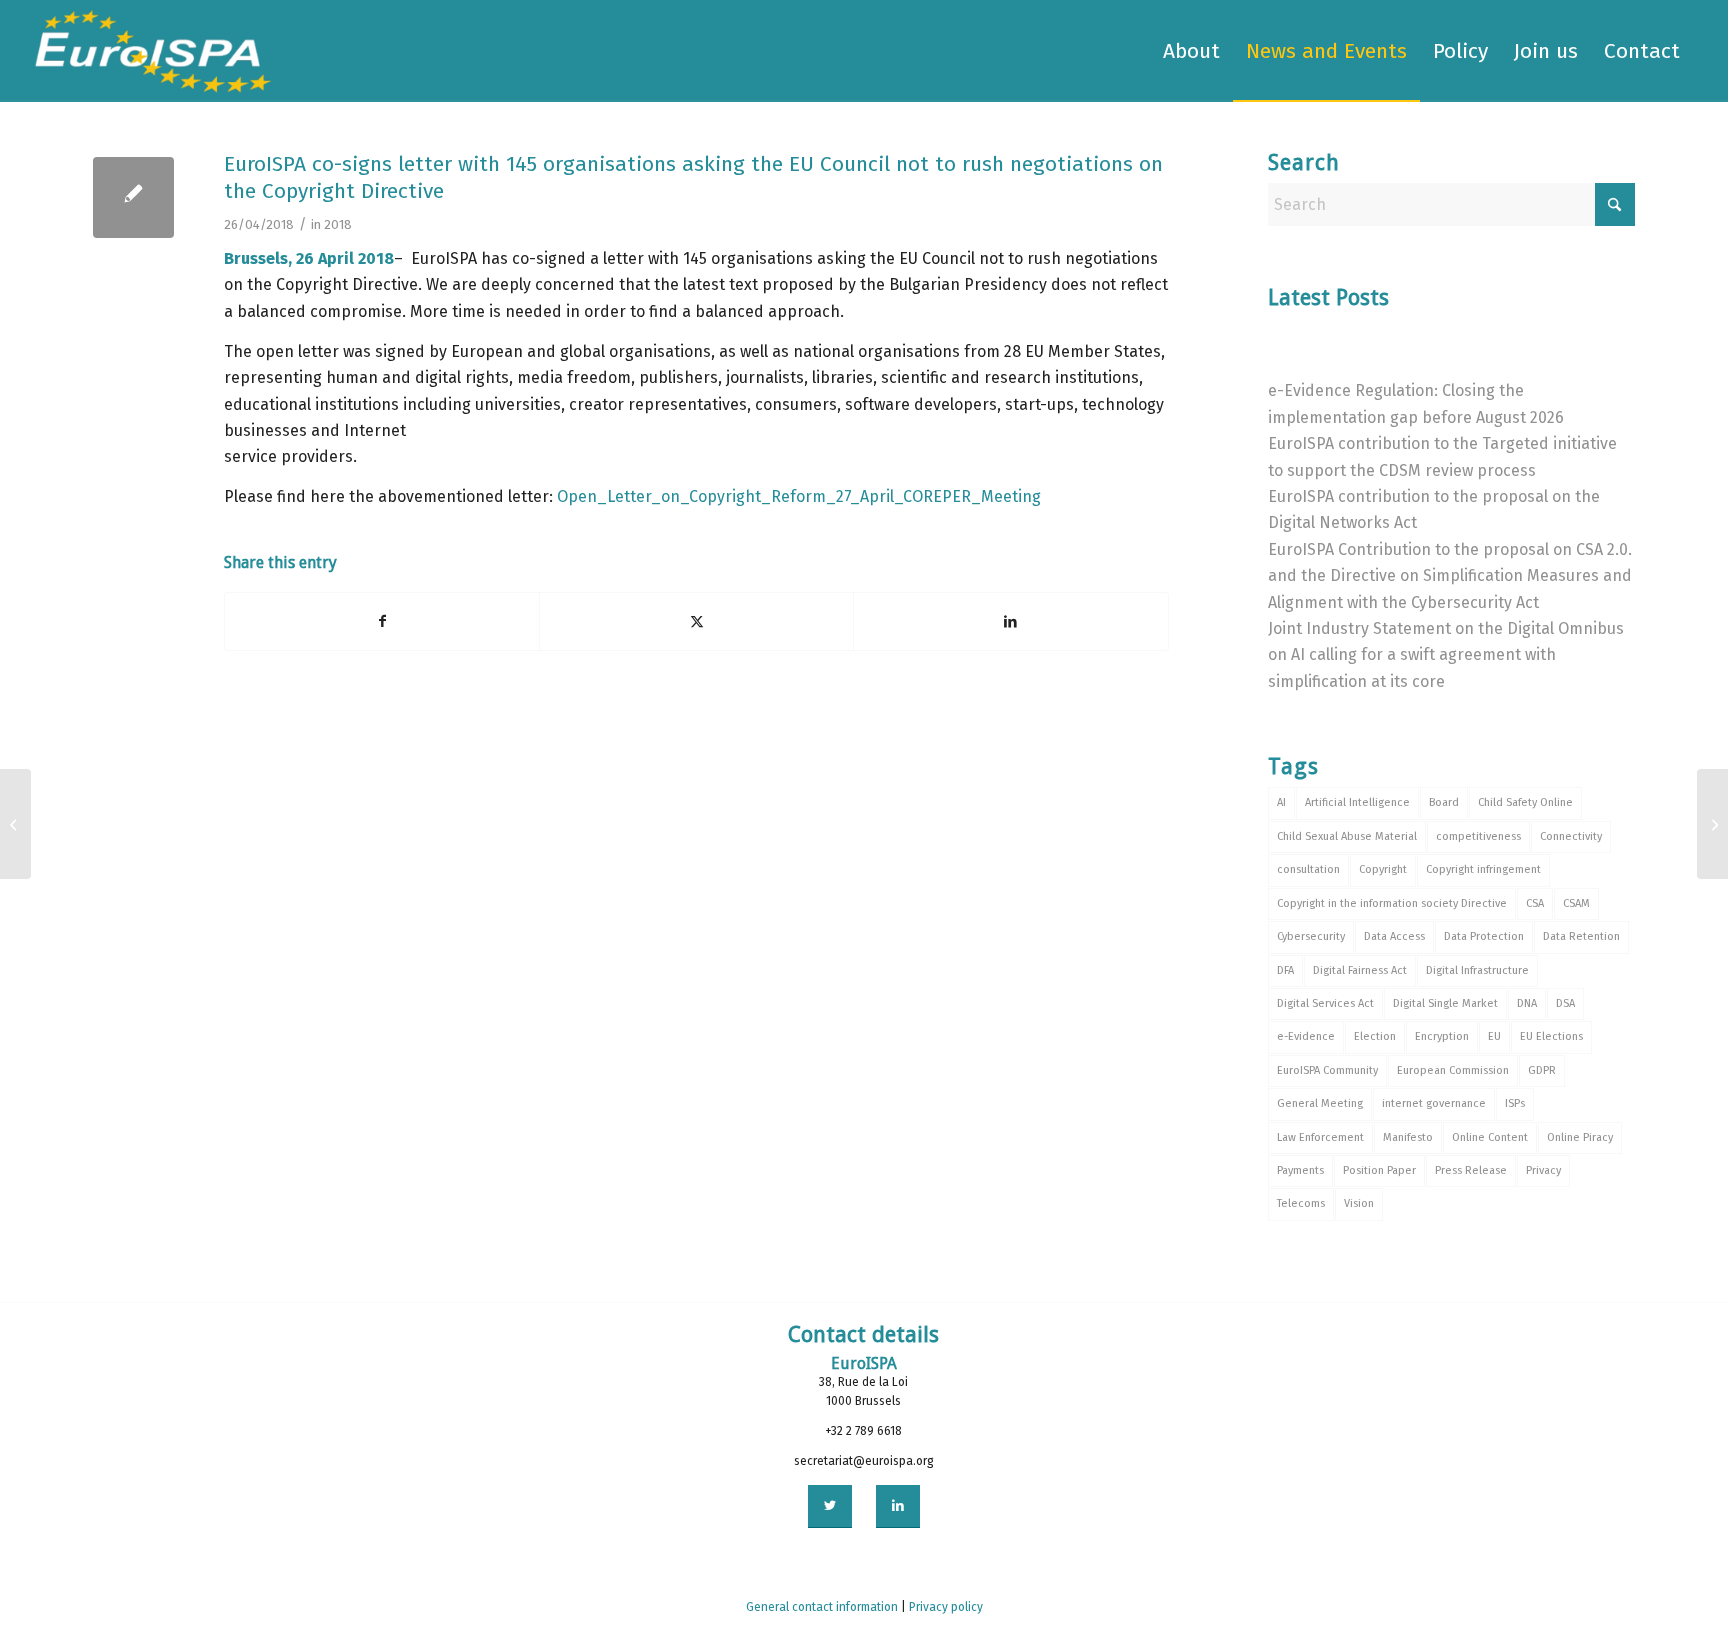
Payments (1300, 1170)
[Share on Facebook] (382, 621)
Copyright (1383, 869)
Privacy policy (946, 1607)
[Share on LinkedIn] (1010, 621)
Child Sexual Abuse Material (1347, 836)
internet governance (1434, 1103)
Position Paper (1379, 1170)
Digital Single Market (1445, 1003)
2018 (338, 224)
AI (1281, 802)
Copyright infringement (1483, 869)
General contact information (822, 1607)
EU (1494, 1036)
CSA (1535, 903)
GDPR (1542, 1070)
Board (1444, 802)
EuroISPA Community (1327, 1070)
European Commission (1453, 1070)
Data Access (1394, 936)
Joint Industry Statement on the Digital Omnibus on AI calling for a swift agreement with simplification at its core (1446, 655)
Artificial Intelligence (1357, 802)
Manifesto (1408, 1137)
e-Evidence (1306, 1036)
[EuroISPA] (153, 51)
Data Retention (1581, 936)
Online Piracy (1580, 1137)
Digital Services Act (1325, 1003)
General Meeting (1320, 1103)
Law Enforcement (1320, 1137)
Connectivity (1571, 836)
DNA (1527, 1003)
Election (1375, 1036)
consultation (1308, 869)
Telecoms (1301, 1203)
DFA (1285, 970)
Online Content (1490, 1137)
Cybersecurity (1311, 936)
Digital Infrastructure (1477, 970)
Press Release (1471, 1170)
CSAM (1576, 903)
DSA (1565, 1003)
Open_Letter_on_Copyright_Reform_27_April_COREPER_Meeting (799, 496)
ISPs (1515, 1103)
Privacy (1543, 1170)
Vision (1359, 1203)
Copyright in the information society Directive (1392, 903)
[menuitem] (1191, 51)
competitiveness (1478, 836)
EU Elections (1551, 1036)
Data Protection (1484, 936)
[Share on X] (696, 621)
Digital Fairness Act (1360, 970)
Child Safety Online (1525, 802)
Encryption (1442, 1036)
